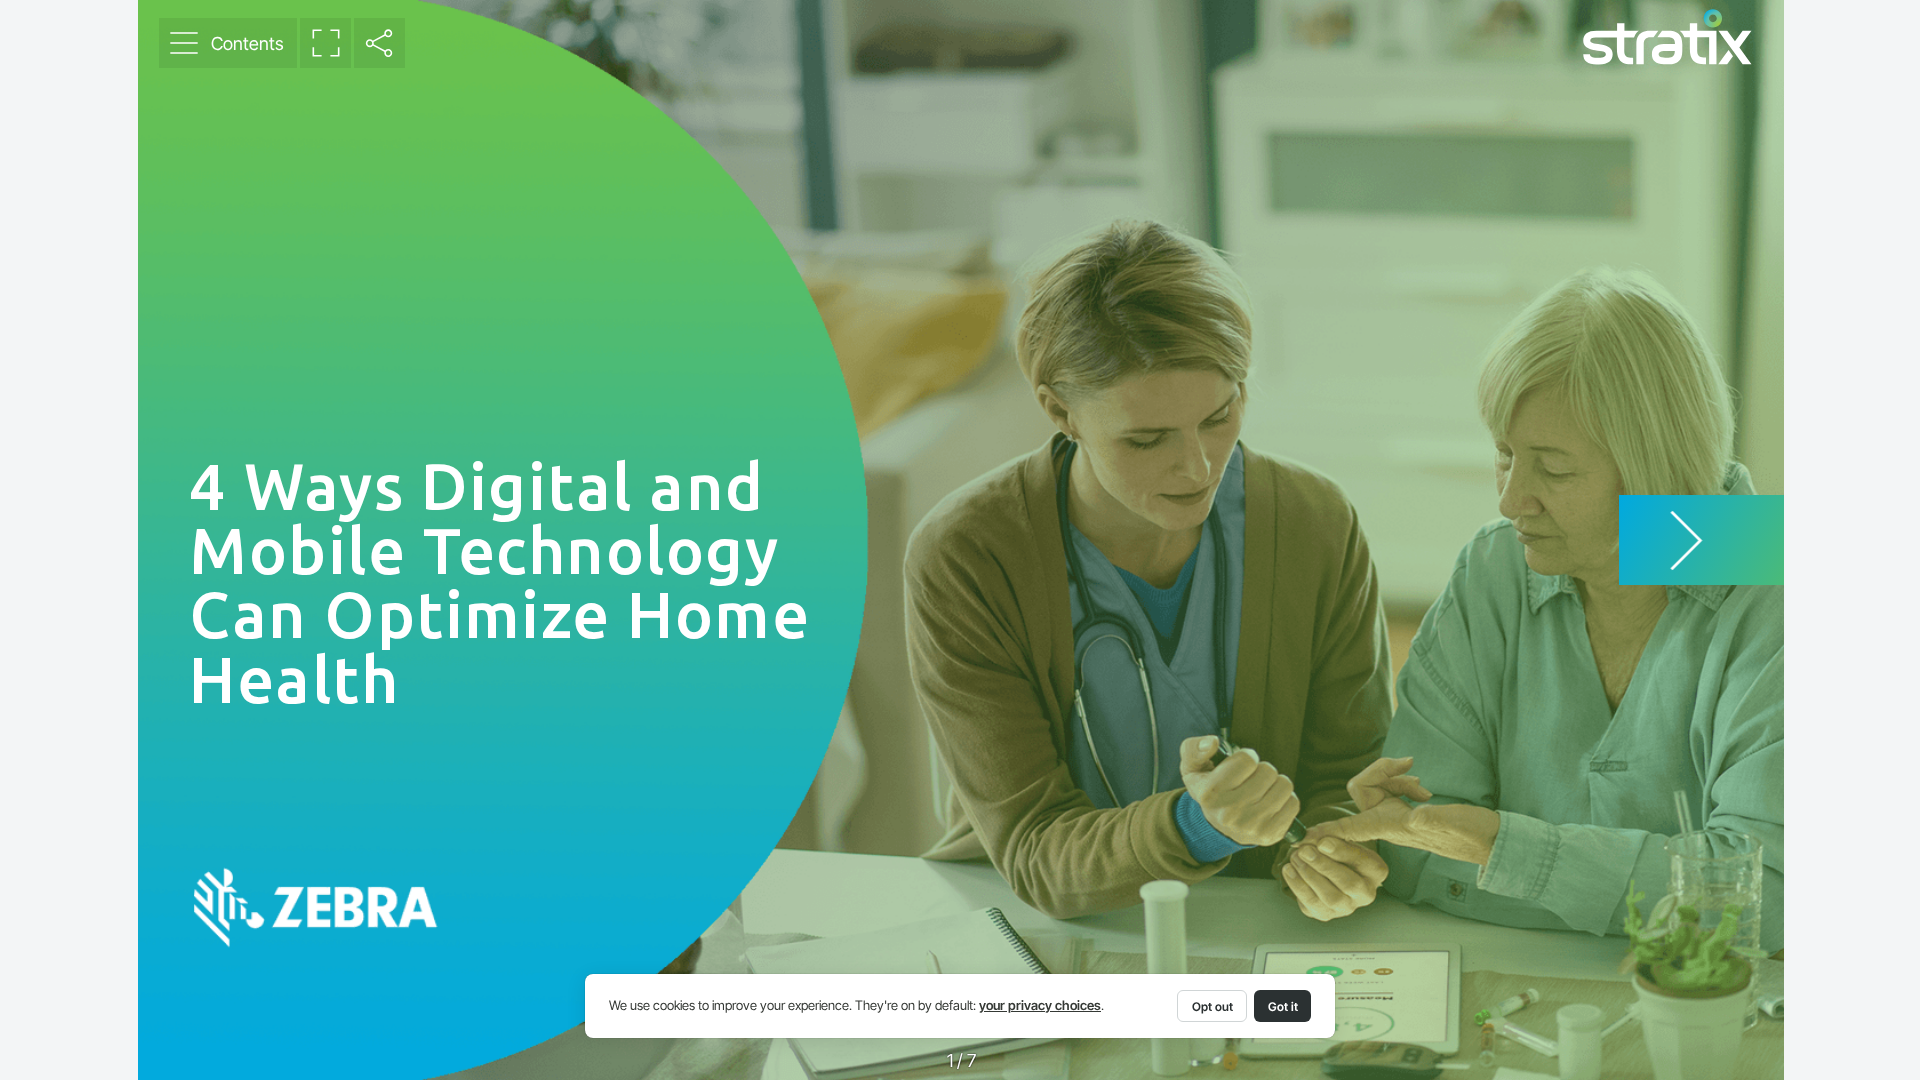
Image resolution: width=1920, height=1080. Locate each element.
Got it (1283, 1006)
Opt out (1212, 1006)
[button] (228, 43)
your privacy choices (1040, 1005)
